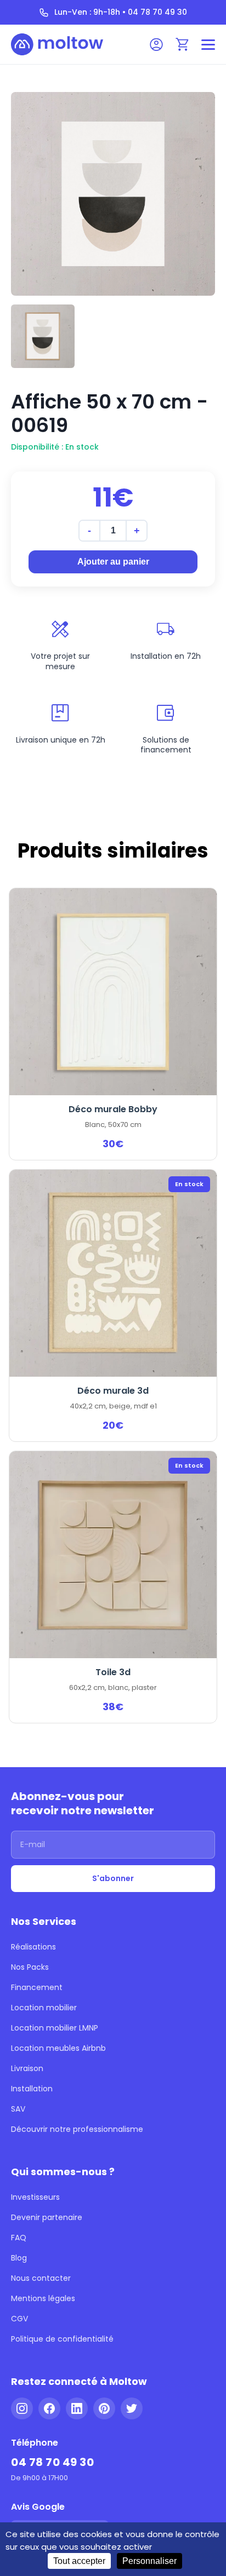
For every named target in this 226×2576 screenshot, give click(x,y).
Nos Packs (30, 1967)
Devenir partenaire (47, 2217)
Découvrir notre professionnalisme (77, 2129)
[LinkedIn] (77, 2408)
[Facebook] (49, 2408)
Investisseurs (35, 2197)
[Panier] (183, 44)
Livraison (27, 2068)
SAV (18, 2109)
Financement (37, 1987)
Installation (32, 2089)
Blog (19, 2258)
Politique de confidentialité (62, 2339)
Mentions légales (43, 2298)
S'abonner (113, 1878)
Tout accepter (79, 2561)
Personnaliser (149, 2561)
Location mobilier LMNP (55, 2028)
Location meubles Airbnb (58, 2048)
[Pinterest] (104, 2408)
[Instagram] (22, 2408)
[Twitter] (132, 2408)
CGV (19, 2319)
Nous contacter (41, 2278)
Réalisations (33, 1947)
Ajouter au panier (113, 562)
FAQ (19, 2238)
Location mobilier (44, 2008)
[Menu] (208, 45)
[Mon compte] (156, 44)
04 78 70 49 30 (52, 2462)
